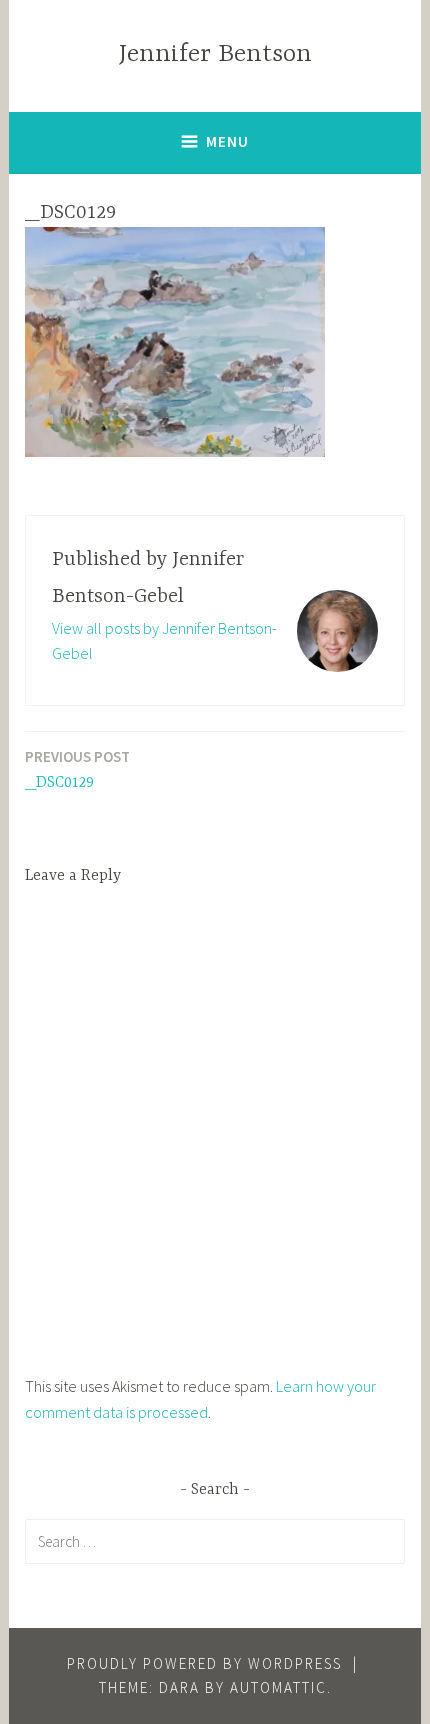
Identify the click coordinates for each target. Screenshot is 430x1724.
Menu (227, 141)
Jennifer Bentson (215, 54)
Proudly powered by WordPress (204, 1663)
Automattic (278, 1687)
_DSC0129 (77, 769)
